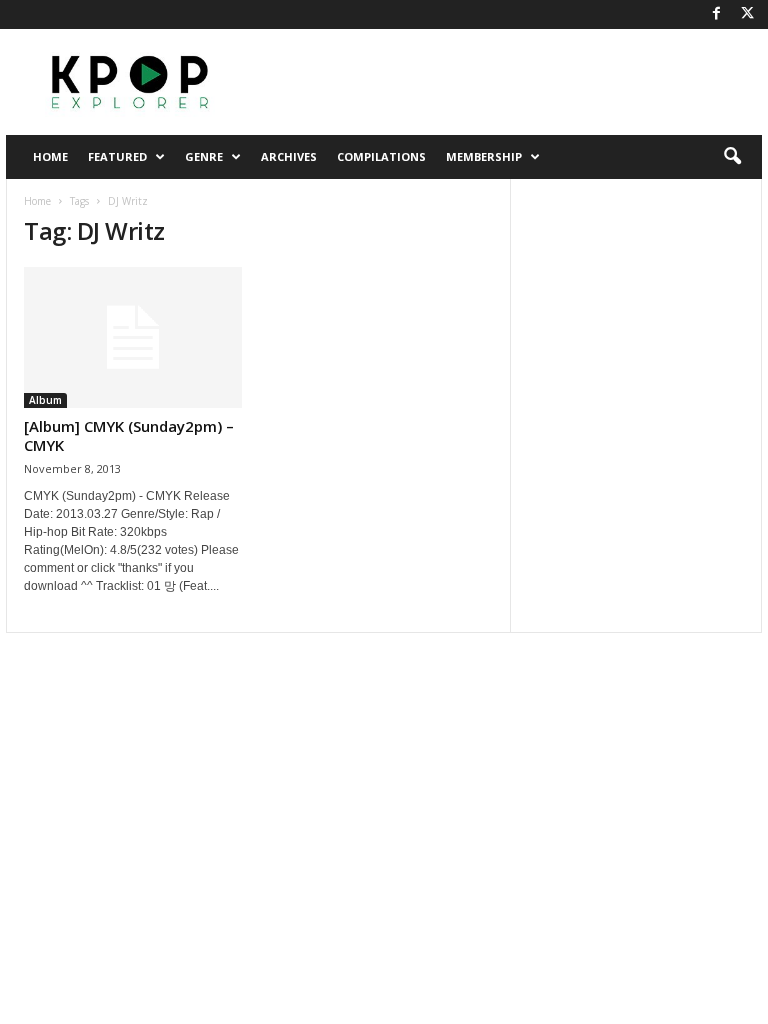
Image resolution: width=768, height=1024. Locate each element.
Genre (204, 156)
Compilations (381, 156)
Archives (289, 156)
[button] (732, 157)
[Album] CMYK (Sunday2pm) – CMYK (129, 435)
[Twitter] (747, 14)
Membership (484, 156)
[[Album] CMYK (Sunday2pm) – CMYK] (133, 337)
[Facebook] (716, 14)
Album (45, 400)
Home (50, 156)
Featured (117, 156)
